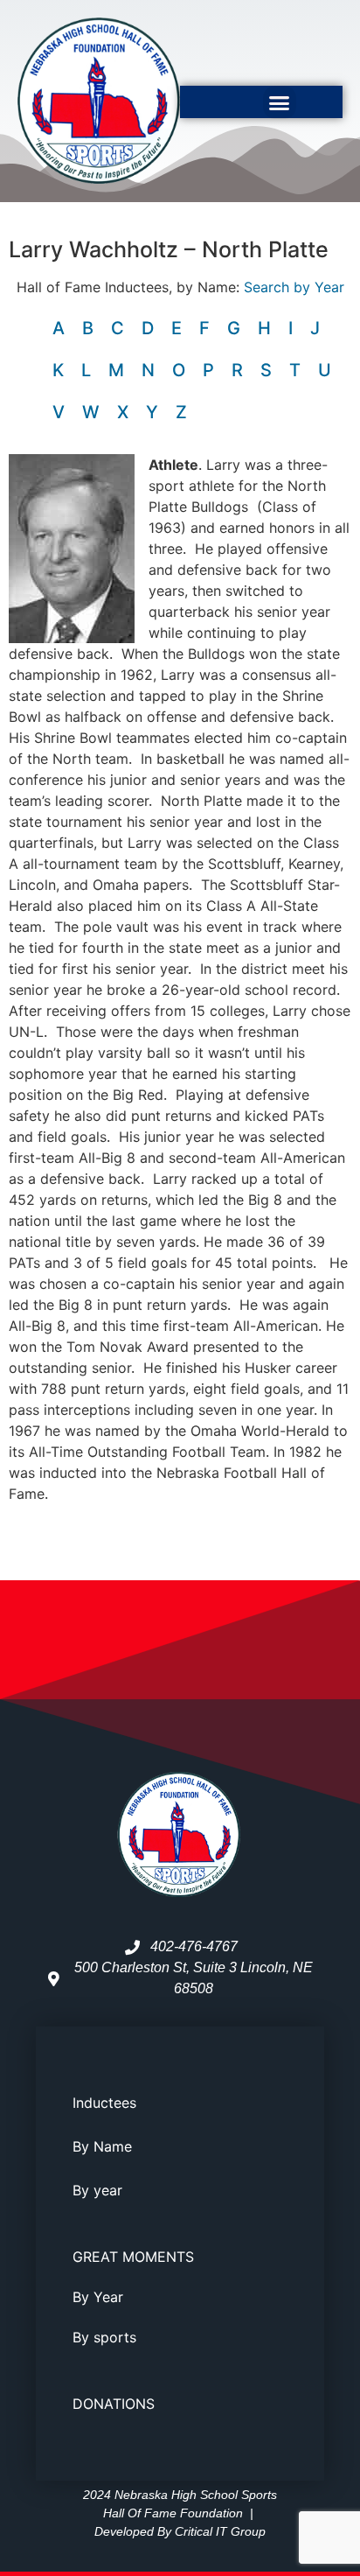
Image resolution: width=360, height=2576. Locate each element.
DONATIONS (114, 2404)
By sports (104, 2337)
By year (97, 2190)
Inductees (104, 2103)
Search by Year (294, 287)
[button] (280, 102)
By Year (98, 2297)
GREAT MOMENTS (133, 2257)
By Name (102, 2146)
